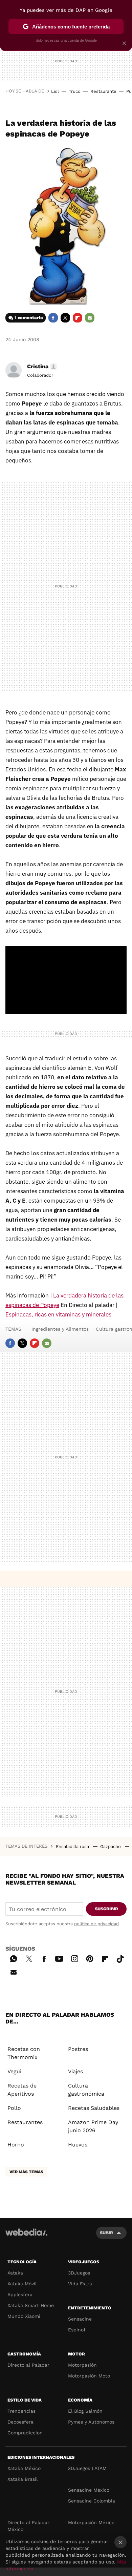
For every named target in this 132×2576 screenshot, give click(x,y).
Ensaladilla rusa (73, 1846)
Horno (16, 2145)
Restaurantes (25, 2122)
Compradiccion (25, 2433)
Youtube (59, 1958)
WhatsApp (14, 1958)
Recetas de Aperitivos (22, 2090)
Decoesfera (20, 2422)
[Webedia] (26, 2237)
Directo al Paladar (28, 2365)
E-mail (90, 318)
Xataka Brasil (23, 2479)
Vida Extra (80, 2284)
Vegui (14, 2071)
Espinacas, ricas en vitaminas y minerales (58, 1314)
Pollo (14, 2108)
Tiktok (120, 1958)
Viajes (75, 2071)
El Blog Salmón (85, 2411)
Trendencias (21, 2411)
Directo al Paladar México (28, 2526)
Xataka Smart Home (31, 2305)
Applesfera (20, 2294)
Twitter (65, 318)
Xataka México (24, 2468)
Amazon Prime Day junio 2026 (93, 2126)
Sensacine (80, 2319)
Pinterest (90, 1958)
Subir (106, 2233)
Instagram (74, 1958)
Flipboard (78, 318)
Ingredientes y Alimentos (60, 1329)
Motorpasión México (91, 2522)
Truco (75, 91)
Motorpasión (82, 2365)
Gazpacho (111, 1846)
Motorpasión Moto (89, 2376)
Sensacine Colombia (92, 2501)
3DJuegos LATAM (87, 2468)
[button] (41, 367)
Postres (78, 2049)
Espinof (77, 2330)
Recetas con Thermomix (24, 2053)
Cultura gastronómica (86, 2090)
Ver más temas (26, 2172)
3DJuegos (79, 2273)
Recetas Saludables (94, 2108)
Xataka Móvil (22, 2284)
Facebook (53, 318)
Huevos (78, 2145)
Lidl (55, 91)
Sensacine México (89, 2490)
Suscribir (106, 1909)
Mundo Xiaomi (24, 2316)
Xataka (15, 2273)
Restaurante (103, 91)
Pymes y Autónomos (91, 2422)
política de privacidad (96, 1924)
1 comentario (29, 318)
